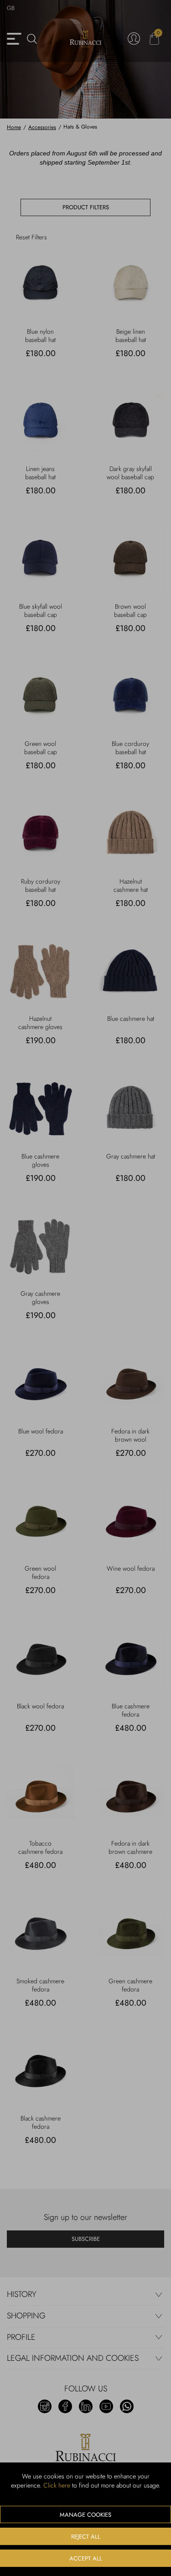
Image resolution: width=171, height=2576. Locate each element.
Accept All (86, 2558)
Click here (57, 2485)
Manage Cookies (85, 2515)
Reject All (86, 2537)
